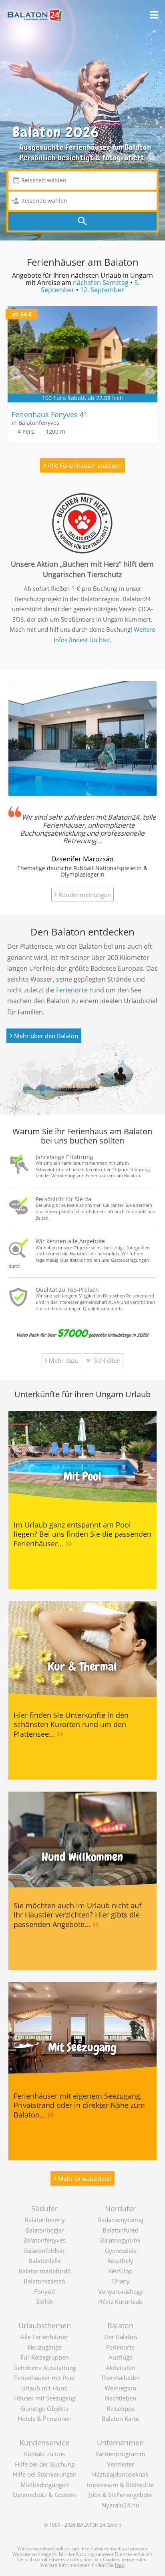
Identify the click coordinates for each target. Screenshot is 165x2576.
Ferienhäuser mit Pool (44, 2378)
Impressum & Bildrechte (120, 2485)
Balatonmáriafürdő (44, 2271)
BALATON (88, 2525)
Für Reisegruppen (45, 2357)
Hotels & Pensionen (45, 2418)
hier (119, 2565)
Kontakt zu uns (44, 2454)
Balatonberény (45, 2220)
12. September (102, 290)
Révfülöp (120, 2271)
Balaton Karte (120, 2418)
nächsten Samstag (101, 283)
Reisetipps (121, 2408)
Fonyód (44, 2291)
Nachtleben (121, 2398)
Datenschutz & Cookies (44, 2495)
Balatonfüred (121, 2230)
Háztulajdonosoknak (120, 2474)
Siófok (45, 2301)
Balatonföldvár (44, 2251)
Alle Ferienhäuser (44, 2337)
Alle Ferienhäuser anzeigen (82, 464)
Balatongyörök (120, 2240)
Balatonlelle (45, 2261)
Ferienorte (72, 990)
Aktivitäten (121, 2368)
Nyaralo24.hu (121, 2505)
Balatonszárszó (44, 2281)
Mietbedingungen (45, 2485)
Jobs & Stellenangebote (121, 2495)
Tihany (121, 2281)
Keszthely (120, 2261)
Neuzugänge (45, 2347)
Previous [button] (15, 373)
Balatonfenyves (44, 2240)
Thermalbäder (120, 2378)
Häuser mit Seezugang (45, 2398)
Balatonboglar (45, 2230)
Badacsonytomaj (120, 2220)
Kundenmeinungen (82, 894)
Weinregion (120, 2388)
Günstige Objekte (45, 2408)
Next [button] (150, 373)
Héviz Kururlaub (120, 2301)
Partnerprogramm (120, 2454)
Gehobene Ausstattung (45, 2368)
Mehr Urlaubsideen (82, 2177)
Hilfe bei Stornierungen (45, 2474)
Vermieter (121, 2464)
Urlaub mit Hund (44, 2388)
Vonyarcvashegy (121, 2291)
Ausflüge (121, 2357)
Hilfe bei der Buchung (45, 2464)
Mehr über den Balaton (44, 1035)
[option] (82, 375)
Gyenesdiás (120, 2251)
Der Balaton (121, 2337)
